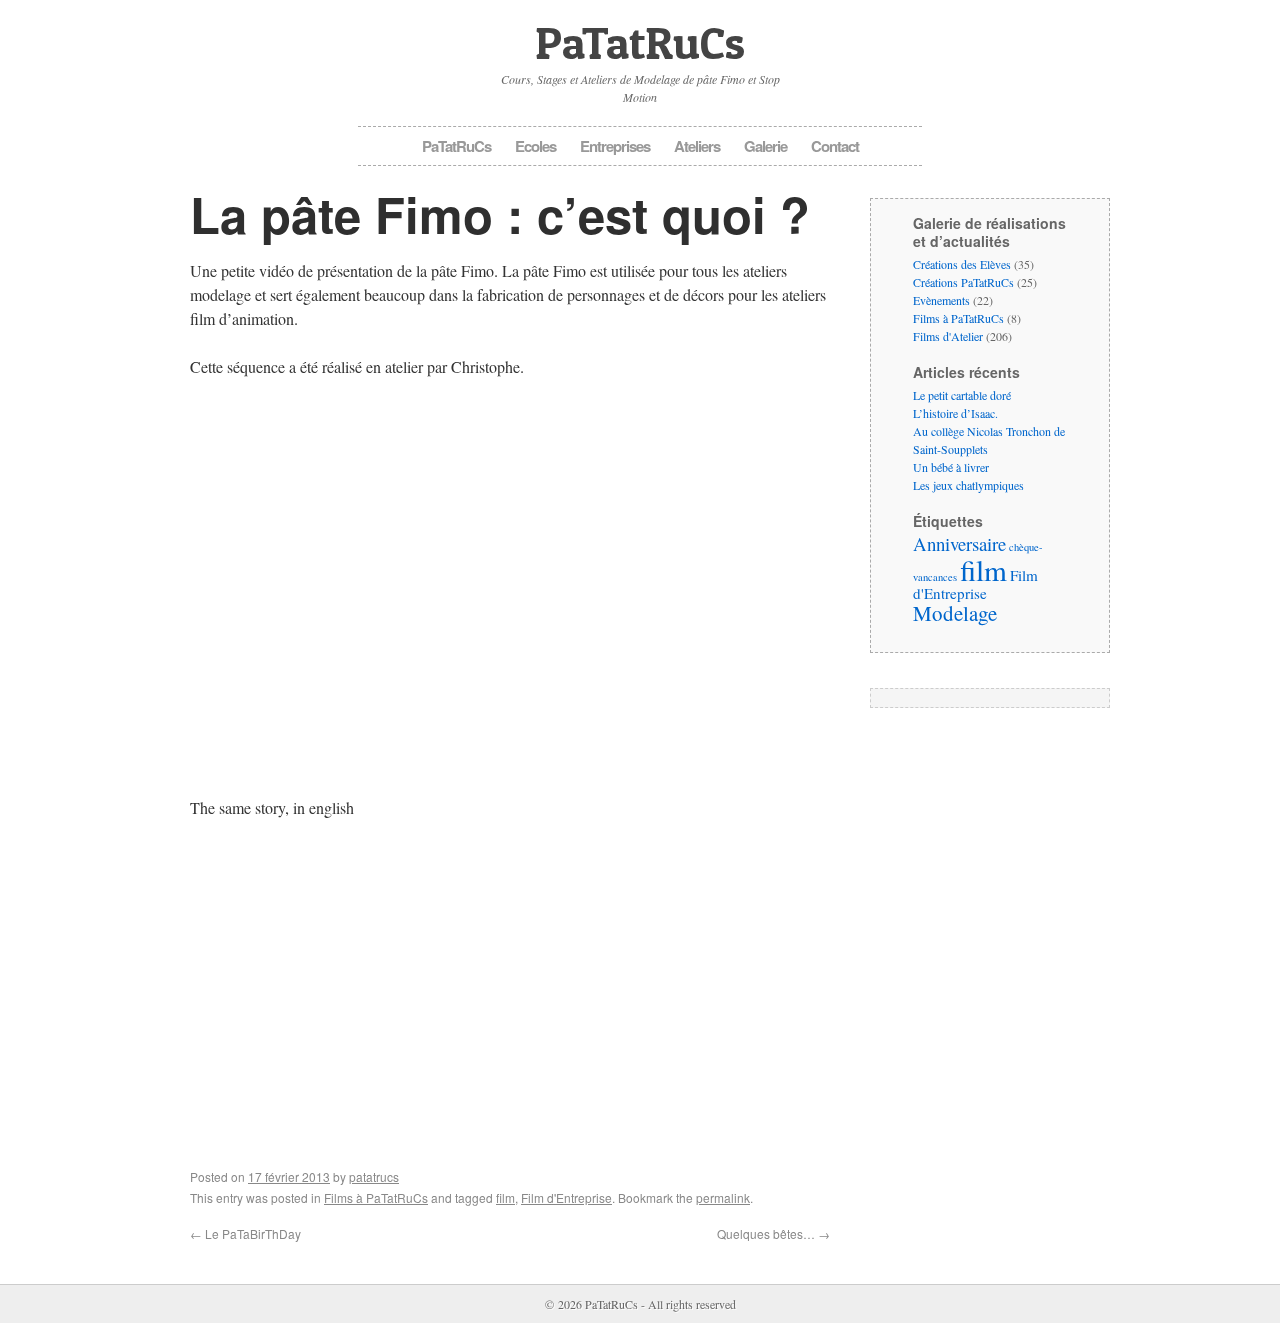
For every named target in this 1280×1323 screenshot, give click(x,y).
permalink (723, 1197)
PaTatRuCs (640, 42)
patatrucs (374, 1176)
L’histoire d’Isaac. (955, 413)
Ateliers (697, 146)
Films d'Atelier (948, 336)
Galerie (765, 146)
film (505, 1197)
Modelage (955, 613)
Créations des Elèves (962, 264)
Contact (835, 146)
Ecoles (535, 146)
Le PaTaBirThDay (245, 1233)
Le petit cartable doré (962, 395)
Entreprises (615, 146)
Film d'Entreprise (566, 1197)
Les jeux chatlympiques (968, 485)
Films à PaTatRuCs (376, 1197)
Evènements (941, 300)
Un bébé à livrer (951, 467)
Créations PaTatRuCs (963, 282)
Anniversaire (959, 543)
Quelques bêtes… (773, 1233)
